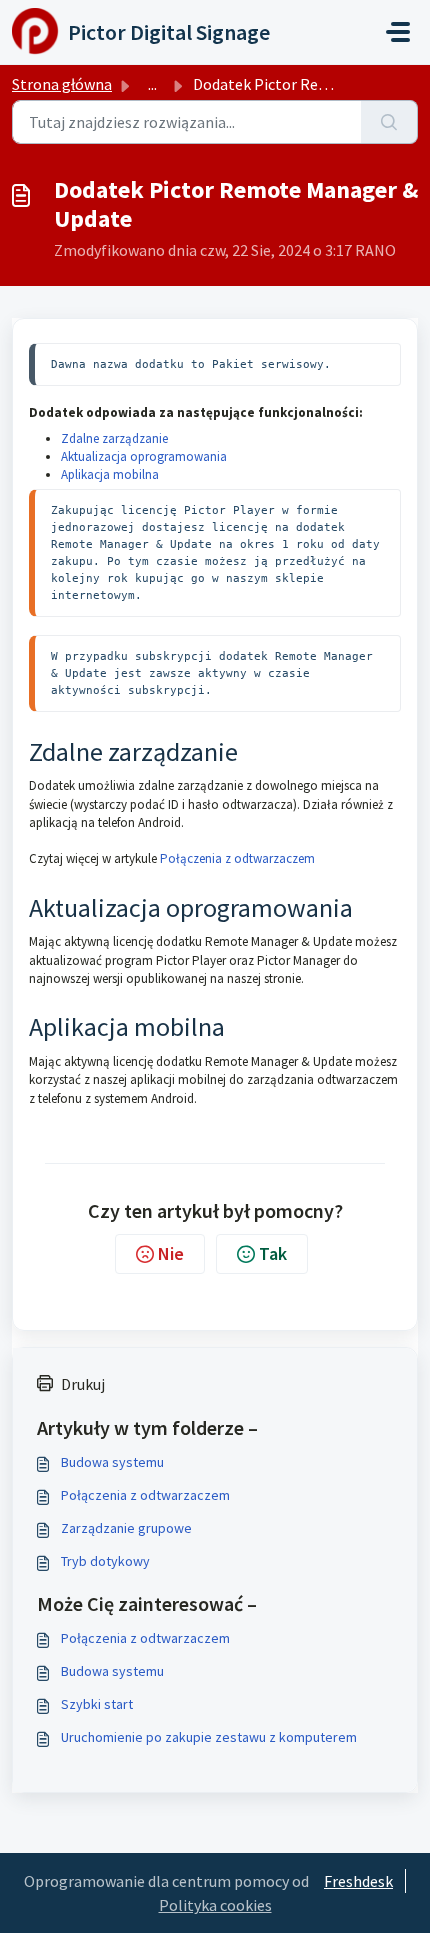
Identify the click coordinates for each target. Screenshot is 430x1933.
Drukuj (83, 1384)
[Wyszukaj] (389, 122)
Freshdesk (358, 1881)
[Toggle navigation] (398, 32)
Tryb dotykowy (105, 1561)
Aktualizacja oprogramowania (144, 456)
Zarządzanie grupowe (126, 1528)
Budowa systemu (112, 1462)
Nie (171, 1253)
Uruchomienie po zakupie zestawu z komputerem (209, 1737)
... (152, 84)
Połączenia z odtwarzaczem (237, 858)
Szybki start (97, 1704)
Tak (273, 1253)
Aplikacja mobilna (110, 474)
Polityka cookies (215, 1905)
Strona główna (62, 84)
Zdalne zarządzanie (114, 438)
